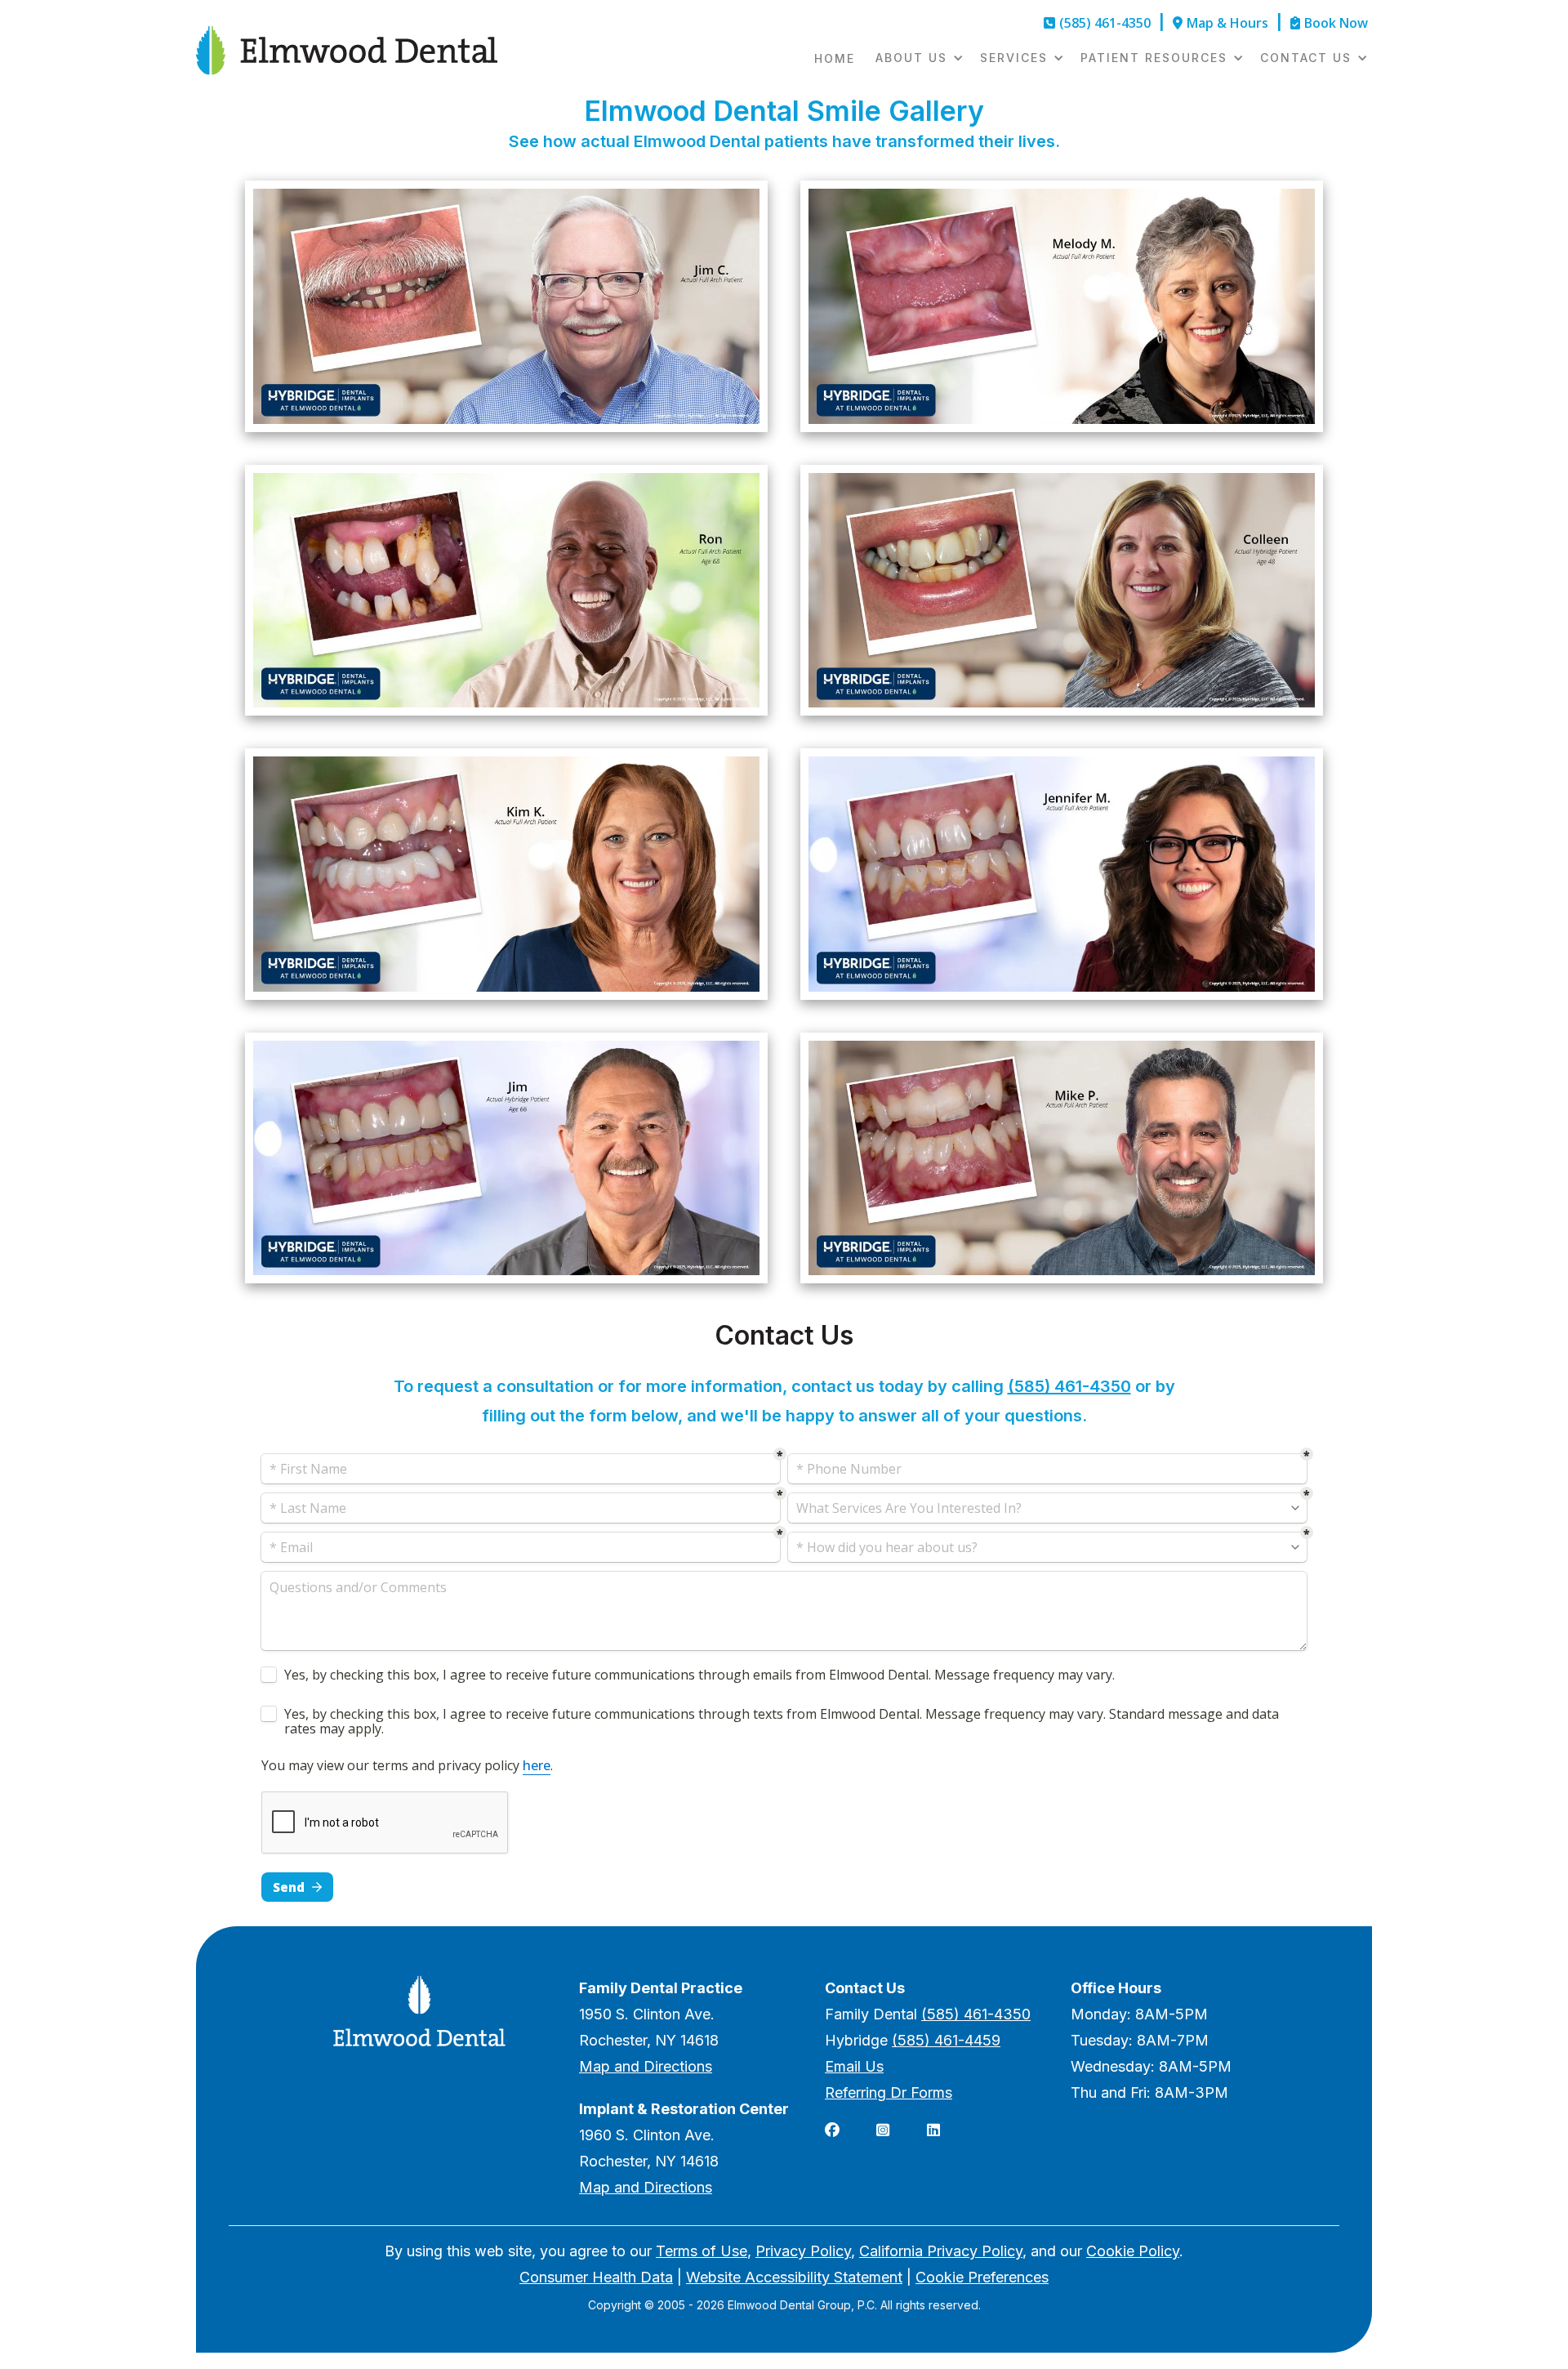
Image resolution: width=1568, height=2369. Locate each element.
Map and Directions (646, 2066)
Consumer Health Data (596, 2277)
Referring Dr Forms (889, 2092)
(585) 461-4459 (946, 2040)
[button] (915, 58)
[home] (347, 50)
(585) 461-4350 (1069, 1386)
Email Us (854, 2066)
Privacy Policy (803, 2251)
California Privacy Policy (941, 2251)
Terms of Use (702, 2251)
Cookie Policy (1133, 2251)
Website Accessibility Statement (794, 2277)
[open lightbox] (506, 306)
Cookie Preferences (982, 2277)
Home (835, 58)
